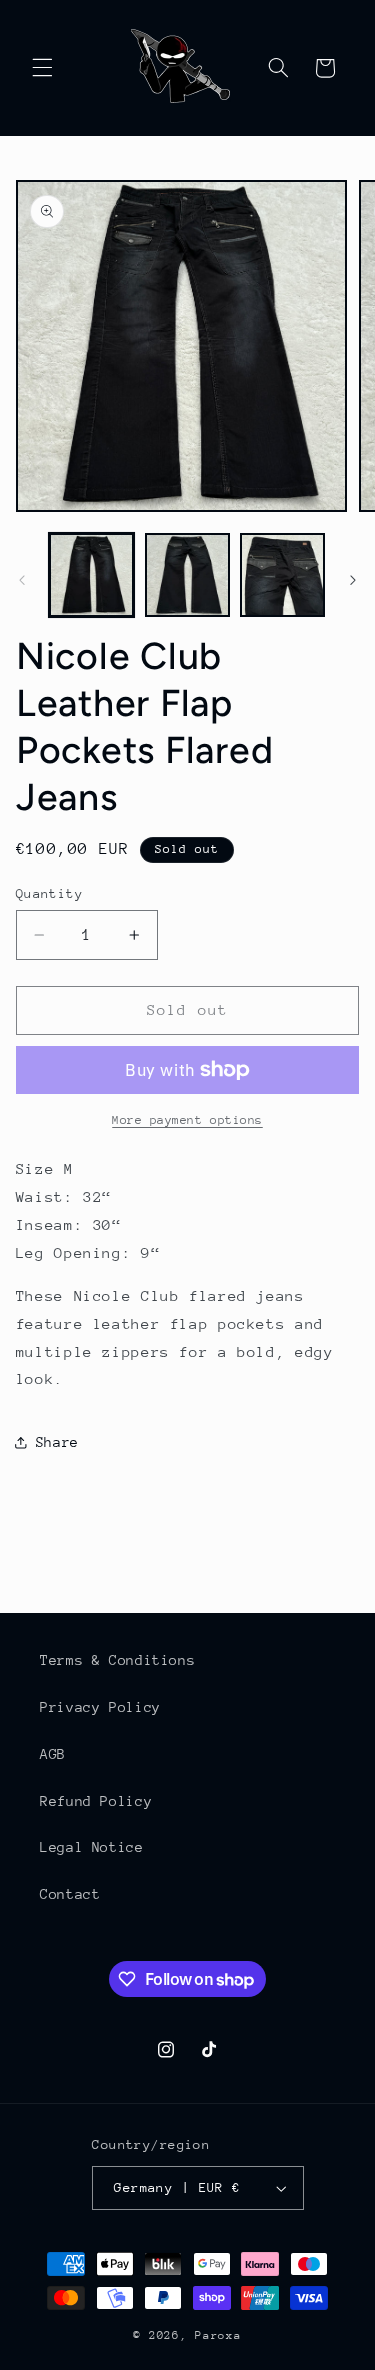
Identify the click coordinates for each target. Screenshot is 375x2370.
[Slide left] (22, 580)
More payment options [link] (187, 1120)
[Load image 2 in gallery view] (187, 575)
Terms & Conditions (117, 1660)
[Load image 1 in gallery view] (91, 575)
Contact (70, 1894)
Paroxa (218, 2335)
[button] (42, 68)
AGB (53, 1754)
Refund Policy (96, 1801)
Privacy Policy (100, 1707)
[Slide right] (353, 580)
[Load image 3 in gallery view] (282, 575)
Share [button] (57, 1442)
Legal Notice (92, 1847)
